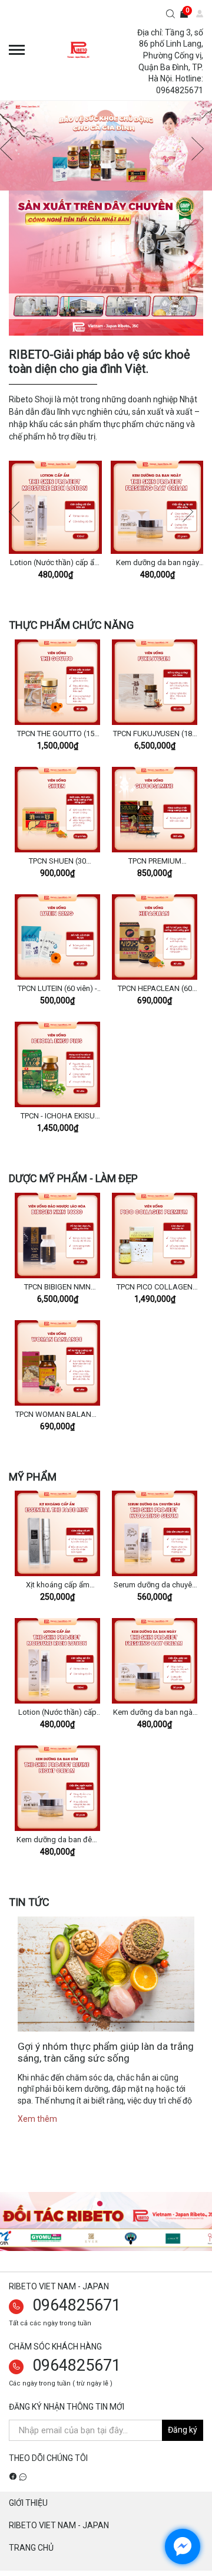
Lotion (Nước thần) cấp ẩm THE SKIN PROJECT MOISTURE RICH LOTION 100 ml (55, 563)
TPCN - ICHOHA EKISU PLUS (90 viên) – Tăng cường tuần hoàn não (57, 1117)
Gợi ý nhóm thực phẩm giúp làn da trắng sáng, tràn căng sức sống (106, 2052)
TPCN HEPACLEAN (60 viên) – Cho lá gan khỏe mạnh (155, 989)
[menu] (17, 50)
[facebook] (13, 2476)
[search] (170, 15)
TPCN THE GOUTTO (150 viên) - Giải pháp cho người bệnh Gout (58, 734)
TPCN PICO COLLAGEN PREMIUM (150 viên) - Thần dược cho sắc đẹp (155, 1288)
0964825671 (77, 2305)
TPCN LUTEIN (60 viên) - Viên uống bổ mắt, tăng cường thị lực (57, 989)
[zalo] (23, 2476)
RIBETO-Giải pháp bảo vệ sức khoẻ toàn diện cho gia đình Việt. (100, 362)
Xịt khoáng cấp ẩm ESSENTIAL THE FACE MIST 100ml (58, 1586)
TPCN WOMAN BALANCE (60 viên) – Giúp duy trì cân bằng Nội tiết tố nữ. (58, 1415)
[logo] (79, 50)
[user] (195, 15)
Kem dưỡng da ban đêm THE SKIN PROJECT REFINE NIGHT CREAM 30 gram (58, 1840)
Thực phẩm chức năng (71, 625)
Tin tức (29, 1902)
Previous (19, 512)
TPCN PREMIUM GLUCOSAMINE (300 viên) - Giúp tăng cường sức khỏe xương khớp (155, 862)
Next (193, 512)
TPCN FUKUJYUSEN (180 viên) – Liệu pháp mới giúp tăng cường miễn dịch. (155, 734)
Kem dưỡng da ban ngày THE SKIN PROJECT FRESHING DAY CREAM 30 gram (157, 563)
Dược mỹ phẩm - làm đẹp (73, 1178)
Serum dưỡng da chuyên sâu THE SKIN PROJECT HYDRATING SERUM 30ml (155, 1586)
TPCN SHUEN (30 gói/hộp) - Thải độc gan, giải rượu (58, 862)
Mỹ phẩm (33, 1477)
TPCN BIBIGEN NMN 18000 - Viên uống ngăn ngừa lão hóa (58, 1288)
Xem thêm (37, 2119)
